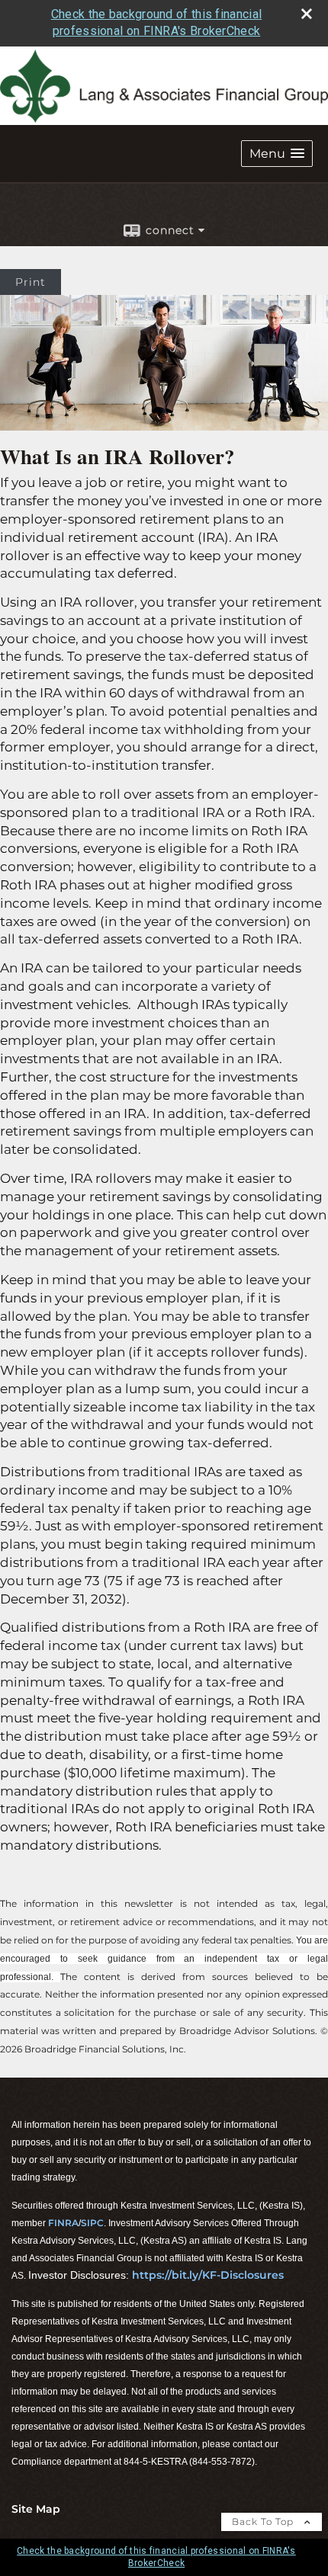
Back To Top (264, 2522)
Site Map (36, 2509)
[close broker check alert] (307, 14)
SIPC (92, 2223)
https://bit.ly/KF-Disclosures (208, 2275)
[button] (277, 154)
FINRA (63, 2223)
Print (31, 282)
